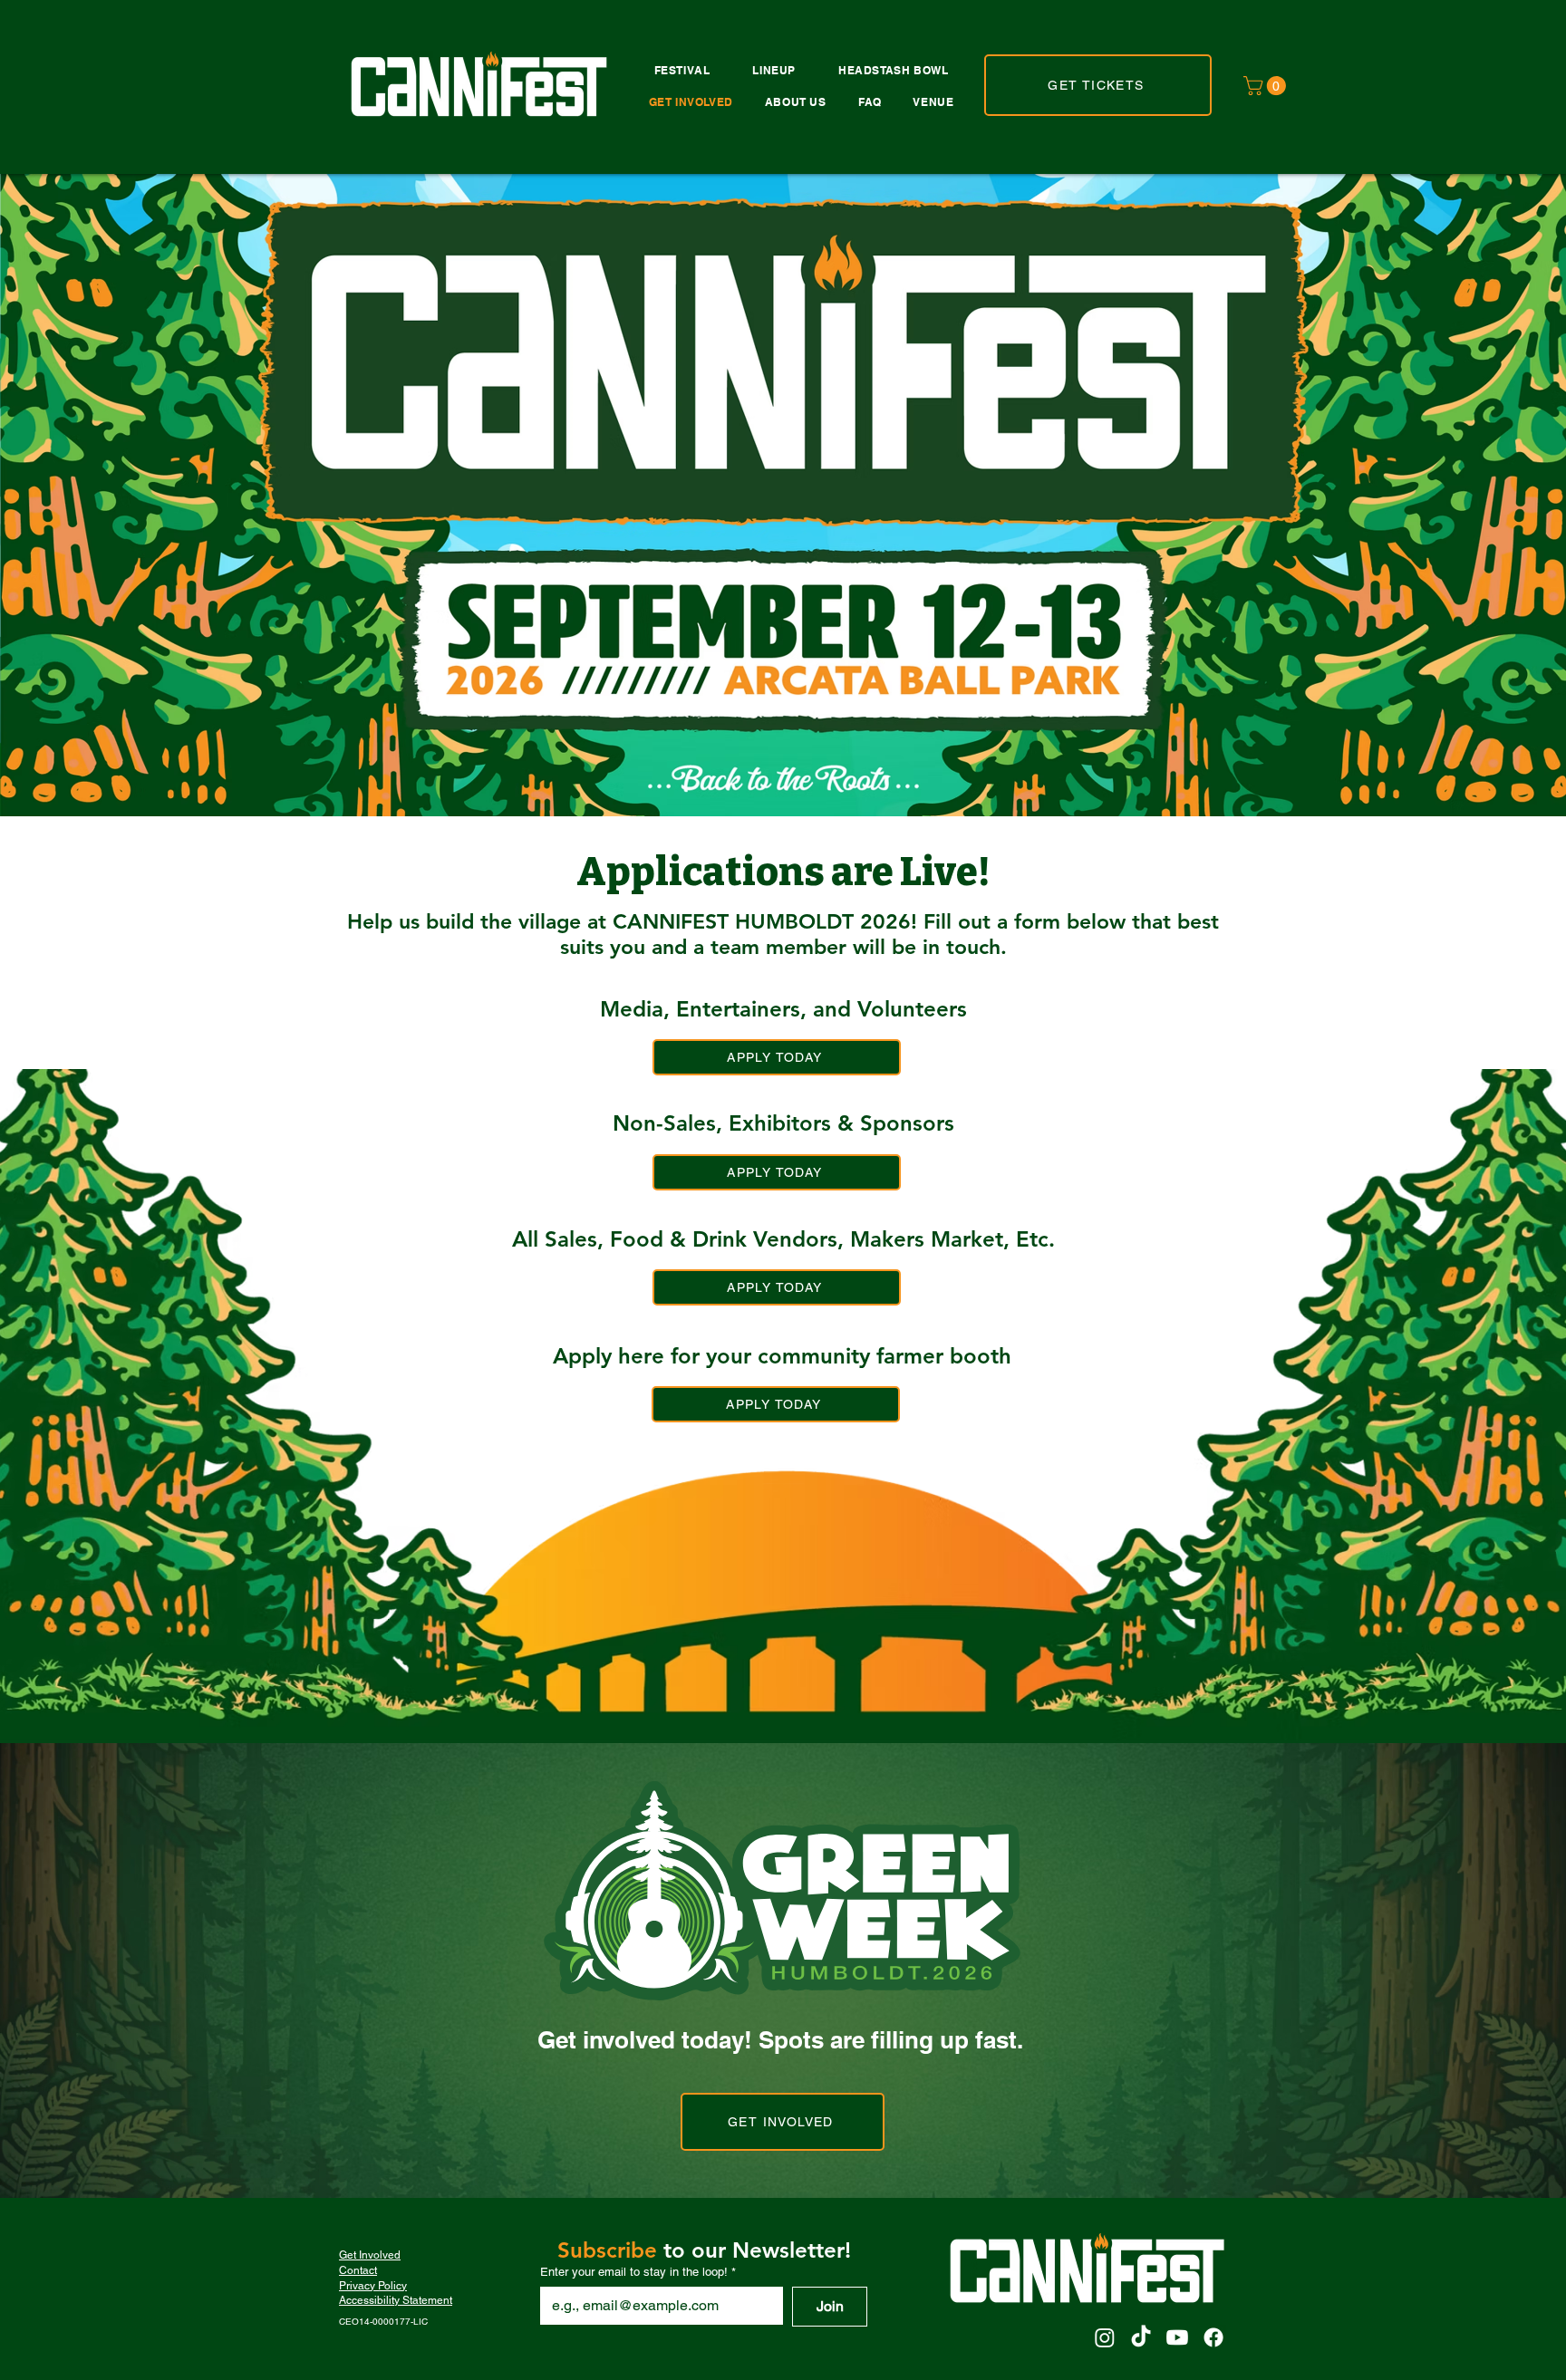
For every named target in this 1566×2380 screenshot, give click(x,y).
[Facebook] (1213, 2337)
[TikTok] (1141, 2337)
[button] (1267, 86)
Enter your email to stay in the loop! (638, 2272)
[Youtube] (1177, 2337)
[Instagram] (1105, 2337)
